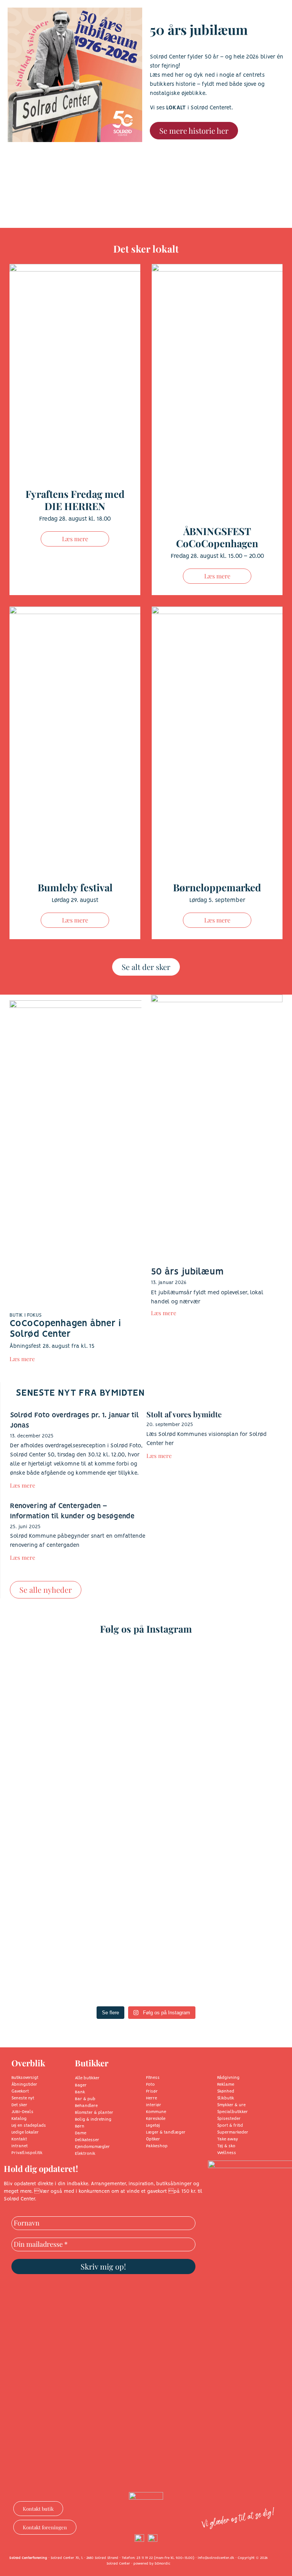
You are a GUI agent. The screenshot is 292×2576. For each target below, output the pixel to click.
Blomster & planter (94, 2113)
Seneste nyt (23, 2098)
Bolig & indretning (93, 2120)
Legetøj (153, 2126)
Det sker (19, 2105)
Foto (150, 2085)
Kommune (156, 2112)
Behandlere (86, 2106)
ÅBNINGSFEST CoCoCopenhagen (217, 537)
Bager (81, 2085)
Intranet (20, 2146)
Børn (80, 2126)
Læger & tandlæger (166, 2132)
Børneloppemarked (217, 887)
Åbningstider (24, 2085)
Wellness (227, 2153)
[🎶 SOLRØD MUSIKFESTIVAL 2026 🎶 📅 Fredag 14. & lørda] (213, 1913)
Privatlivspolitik (27, 2153)
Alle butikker (87, 2078)
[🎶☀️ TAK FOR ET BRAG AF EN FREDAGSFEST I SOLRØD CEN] (213, 1737)
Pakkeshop (157, 2146)
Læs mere (75, 539)
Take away (228, 2139)
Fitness (153, 2078)
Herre (152, 2098)
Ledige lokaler (25, 2132)
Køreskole (156, 2119)
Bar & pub (85, 2099)
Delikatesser (87, 2140)
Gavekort (20, 2091)
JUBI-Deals (22, 2112)
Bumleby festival (75, 887)
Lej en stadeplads (29, 2126)
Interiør (154, 2105)
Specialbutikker (232, 2112)
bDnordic (163, 2564)
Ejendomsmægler (92, 2147)
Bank (80, 2092)
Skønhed (226, 2091)
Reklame (226, 2085)
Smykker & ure (231, 2105)
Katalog (19, 2119)
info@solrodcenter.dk (216, 2558)
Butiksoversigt (25, 2078)
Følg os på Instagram (146, 1629)
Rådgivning (228, 2078)
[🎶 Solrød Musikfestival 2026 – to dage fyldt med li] (79, 1913)
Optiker (153, 2139)
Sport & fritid (230, 2126)
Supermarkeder (233, 2132)
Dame (81, 2133)
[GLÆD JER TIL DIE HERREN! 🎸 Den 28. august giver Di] (79, 1737)
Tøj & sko (226, 2146)
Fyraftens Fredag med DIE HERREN (75, 500)
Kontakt (19, 2139)
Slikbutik (226, 2098)
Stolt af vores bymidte (184, 1414)
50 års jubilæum (187, 1272)
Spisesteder (229, 2119)
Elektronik (85, 2154)
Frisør (152, 2091)
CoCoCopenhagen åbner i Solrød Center (65, 1329)
